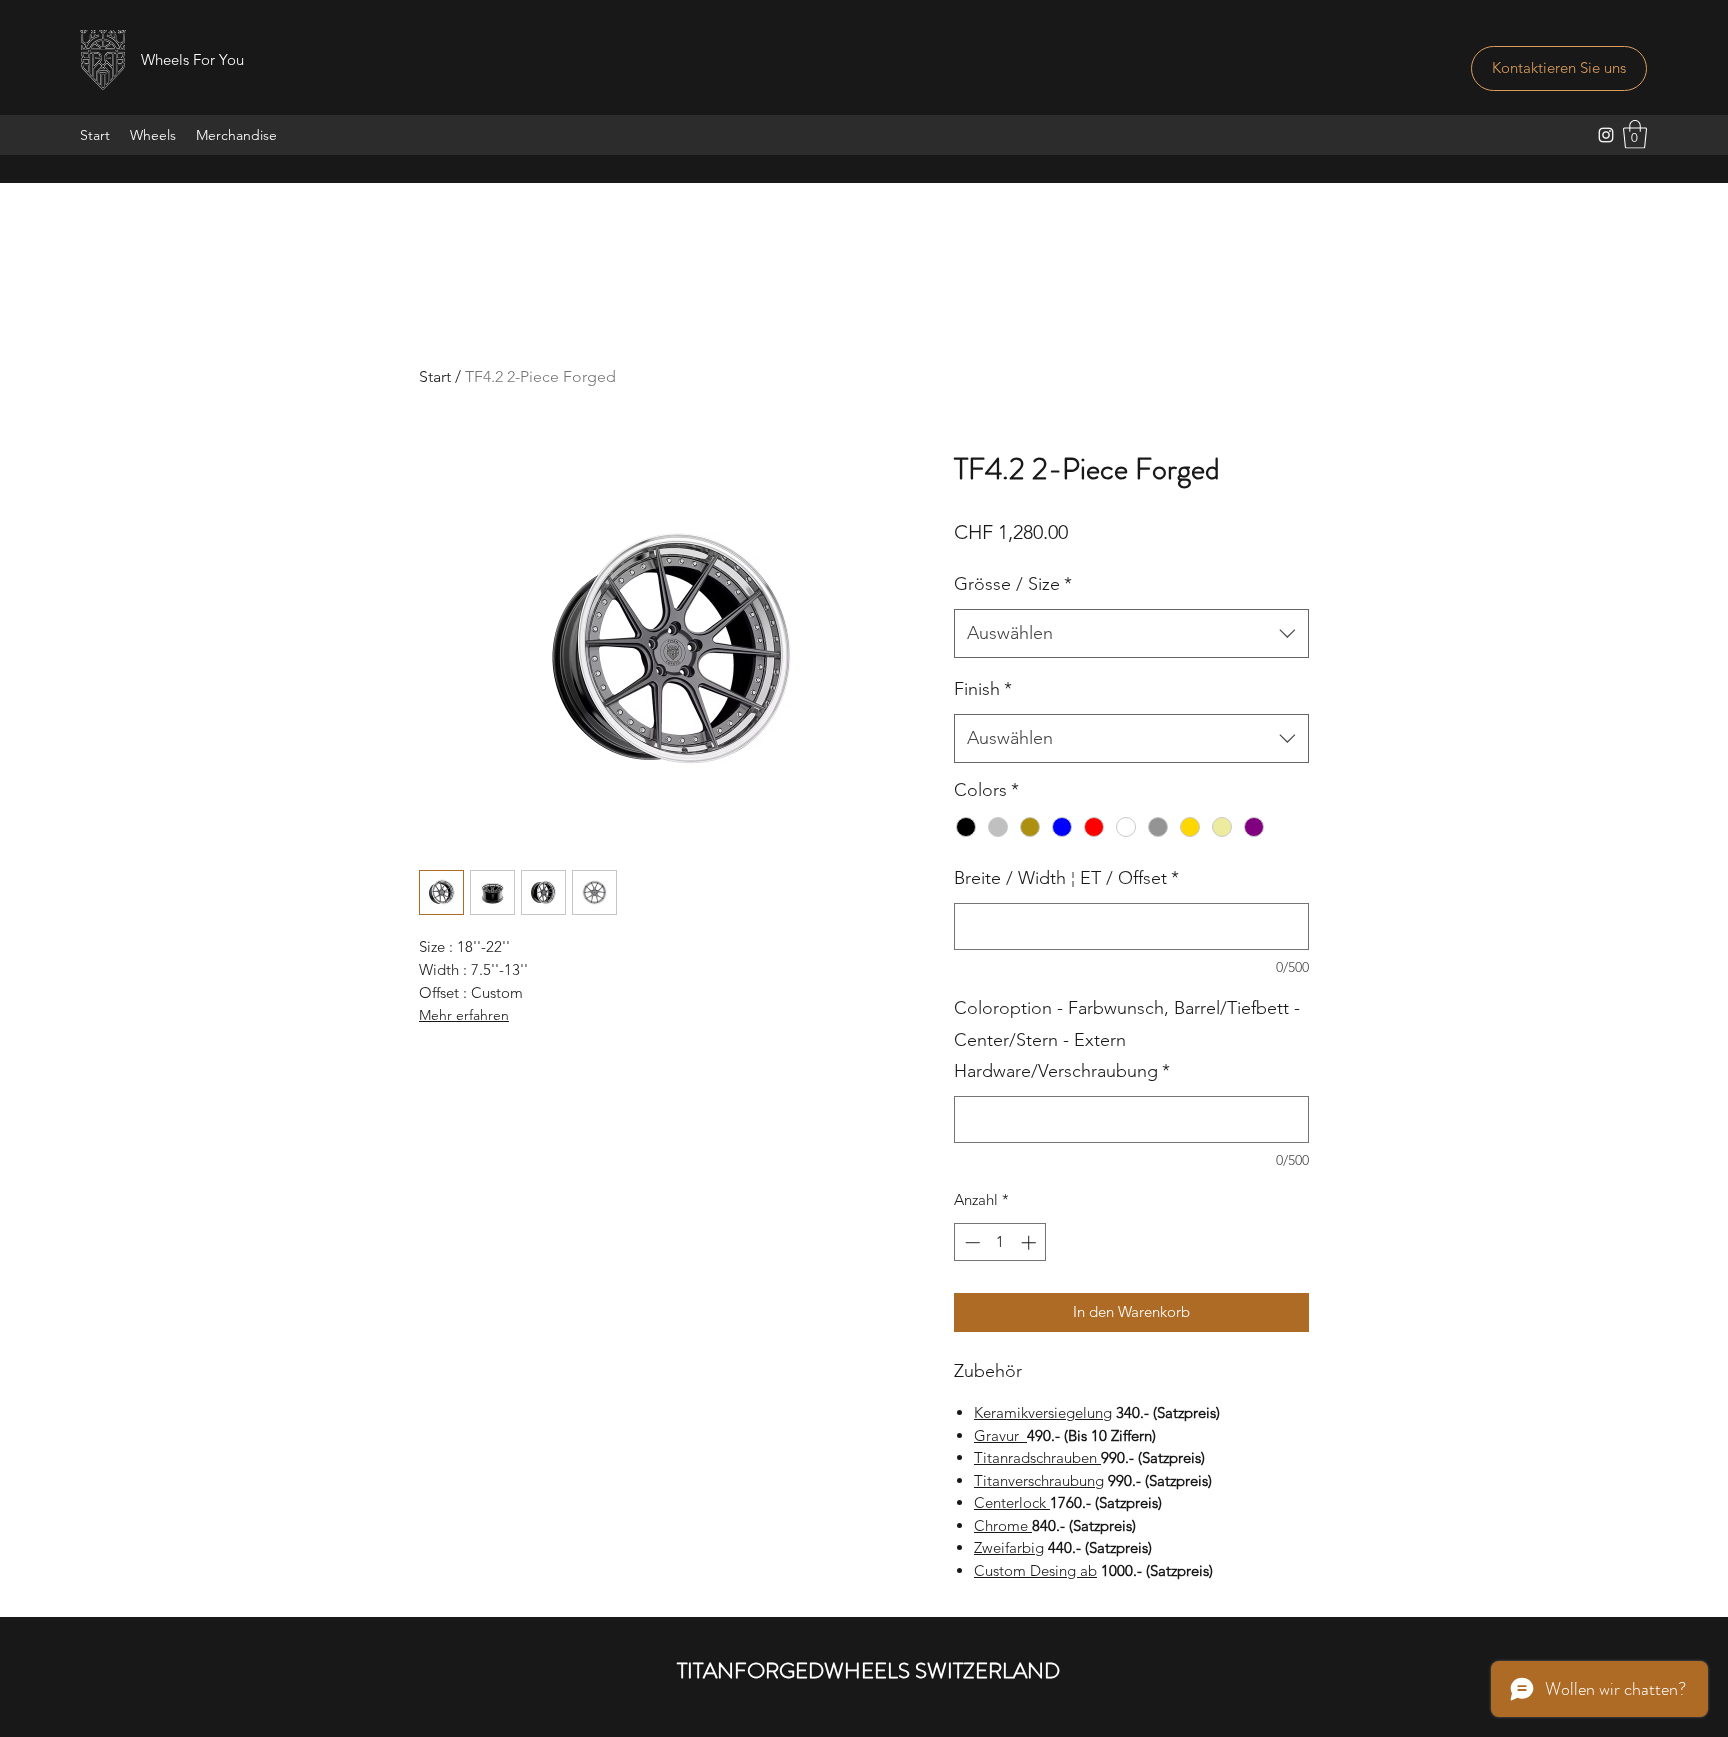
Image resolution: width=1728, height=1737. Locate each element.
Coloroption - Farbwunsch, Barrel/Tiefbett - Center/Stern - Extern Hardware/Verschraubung (1127, 1039)
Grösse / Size (1013, 584)
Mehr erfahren (464, 1015)
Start (435, 376)
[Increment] (1030, 1242)
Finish (983, 689)
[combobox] (1131, 634)
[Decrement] (970, 1242)
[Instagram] (1606, 135)
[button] (1635, 134)
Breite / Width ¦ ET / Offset (1066, 878)
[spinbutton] (1000, 1242)
